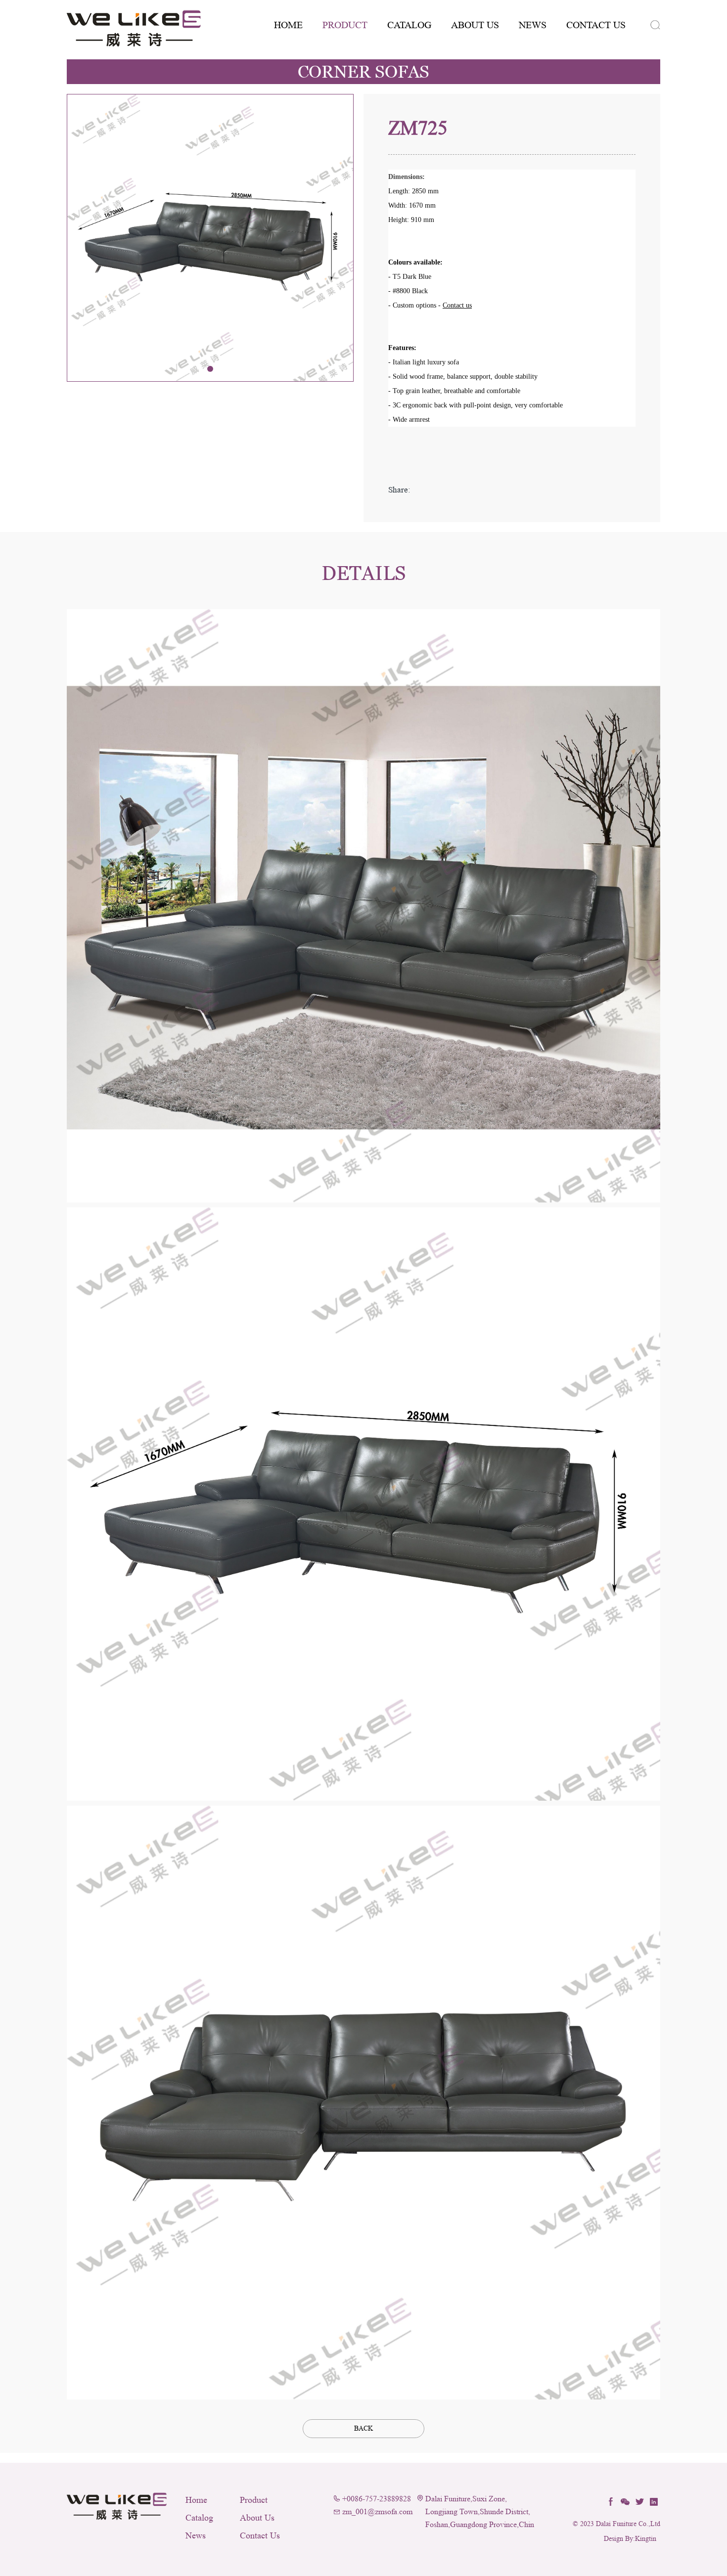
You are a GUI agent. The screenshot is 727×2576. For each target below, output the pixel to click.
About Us (475, 25)
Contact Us (596, 25)
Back (363, 2428)
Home (288, 25)
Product (345, 25)
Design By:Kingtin (630, 2539)
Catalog (409, 25)
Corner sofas (363, 72)
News (533, 25)
